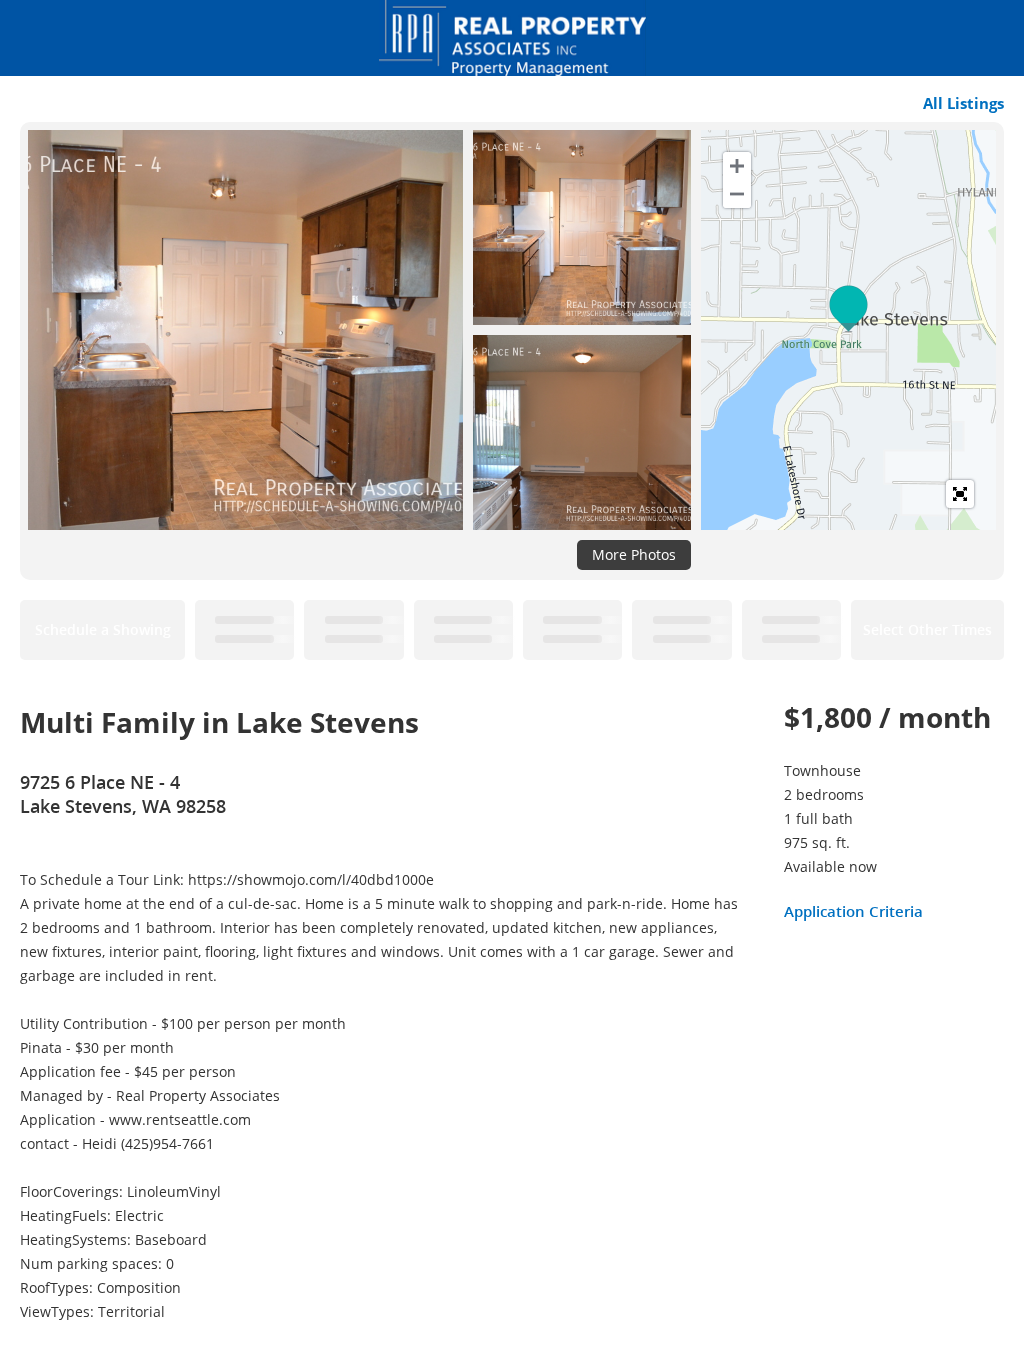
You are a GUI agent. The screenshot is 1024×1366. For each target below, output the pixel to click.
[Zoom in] (737, 166)
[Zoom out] (737, 194)
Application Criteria (853, 911)
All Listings (963, 103)
